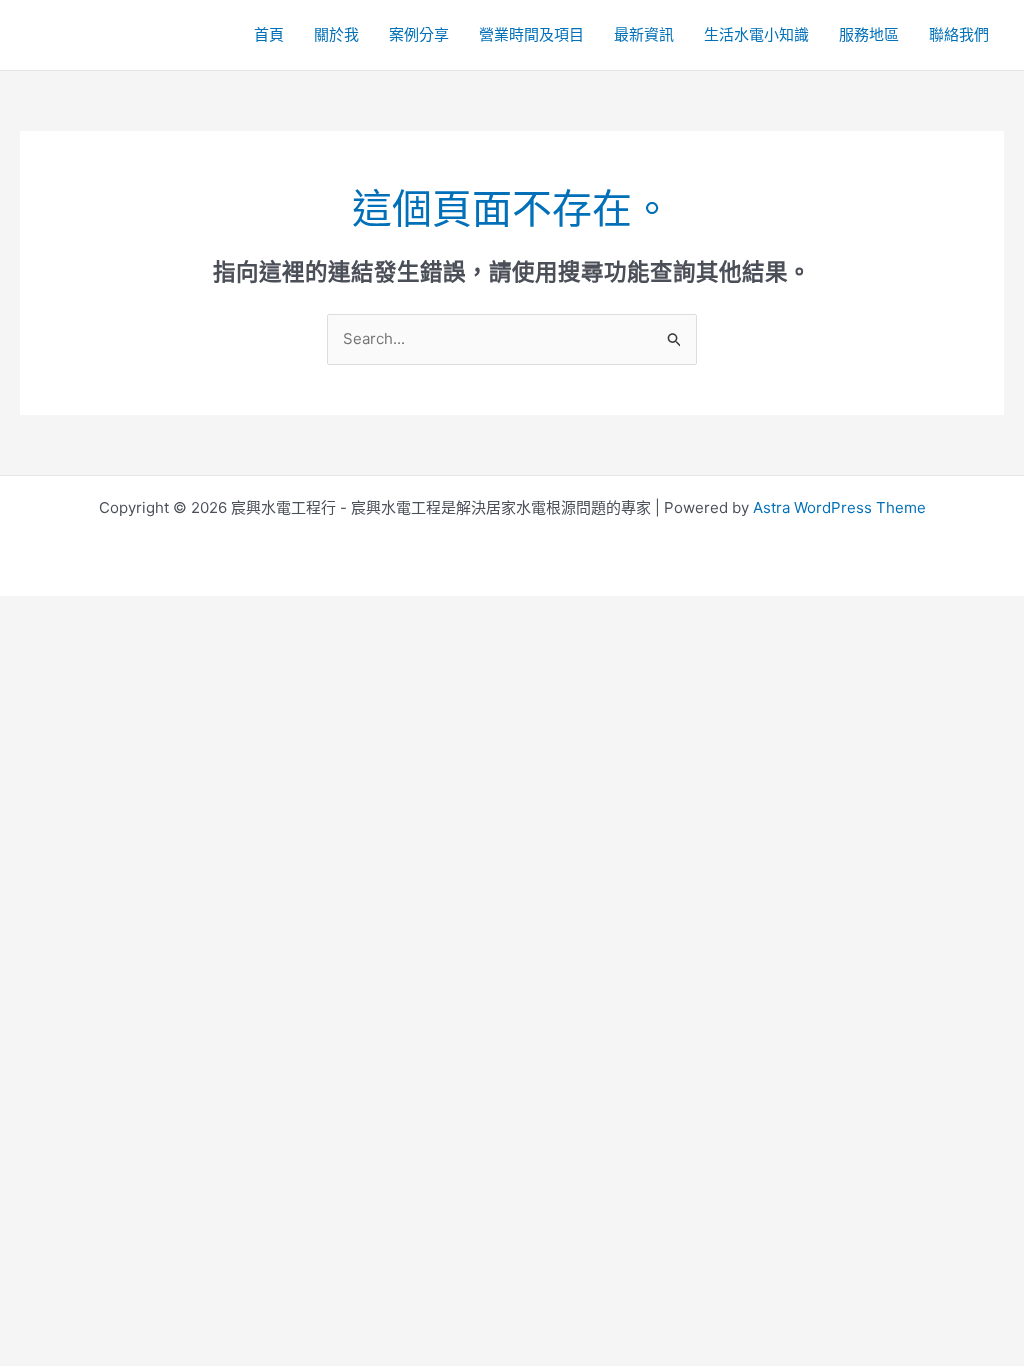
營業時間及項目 (531, 34)
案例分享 (419, 34)
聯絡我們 (959, 34)
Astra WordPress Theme (839, 507)
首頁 (269, 34)
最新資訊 (644, 34)
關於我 (336, 34)
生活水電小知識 (756, 34)
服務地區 (869, 34)
